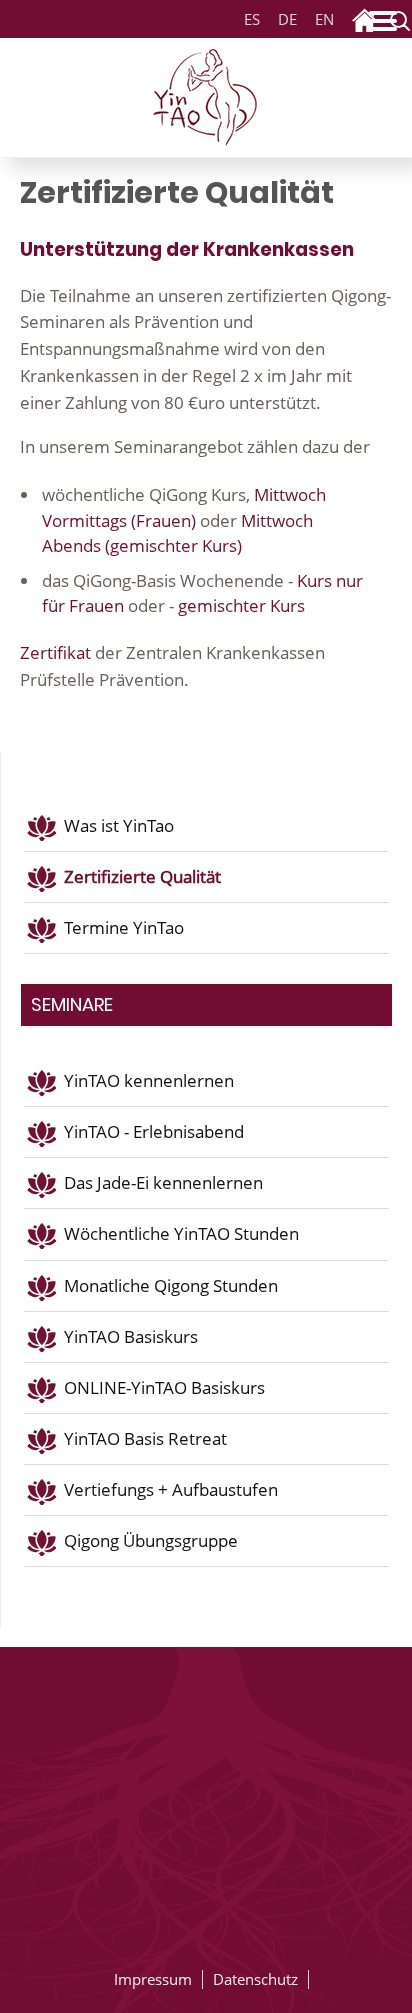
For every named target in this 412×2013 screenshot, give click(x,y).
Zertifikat (55, 652)
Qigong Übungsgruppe (151, 1540)
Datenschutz (255, 1979)
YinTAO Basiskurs (131, 1336)
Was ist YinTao (119, 825)
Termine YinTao (124, 927)
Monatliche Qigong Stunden (171, 1285)
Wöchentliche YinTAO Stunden (181, 1233)
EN (324, 19)
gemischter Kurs (239, 605)
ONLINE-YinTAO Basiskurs (164, 1387)
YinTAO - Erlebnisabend (154, 1131)
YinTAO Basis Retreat (145, 1438)
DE (284, 19)
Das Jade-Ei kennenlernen (163, 1182)
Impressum (153, 1979)
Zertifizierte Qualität (142, 876)
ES (252, 19)
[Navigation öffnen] (387, 25)
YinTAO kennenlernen (149, 1080)
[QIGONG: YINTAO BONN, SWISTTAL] (206, 94)
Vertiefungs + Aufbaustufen (171, 1489)
